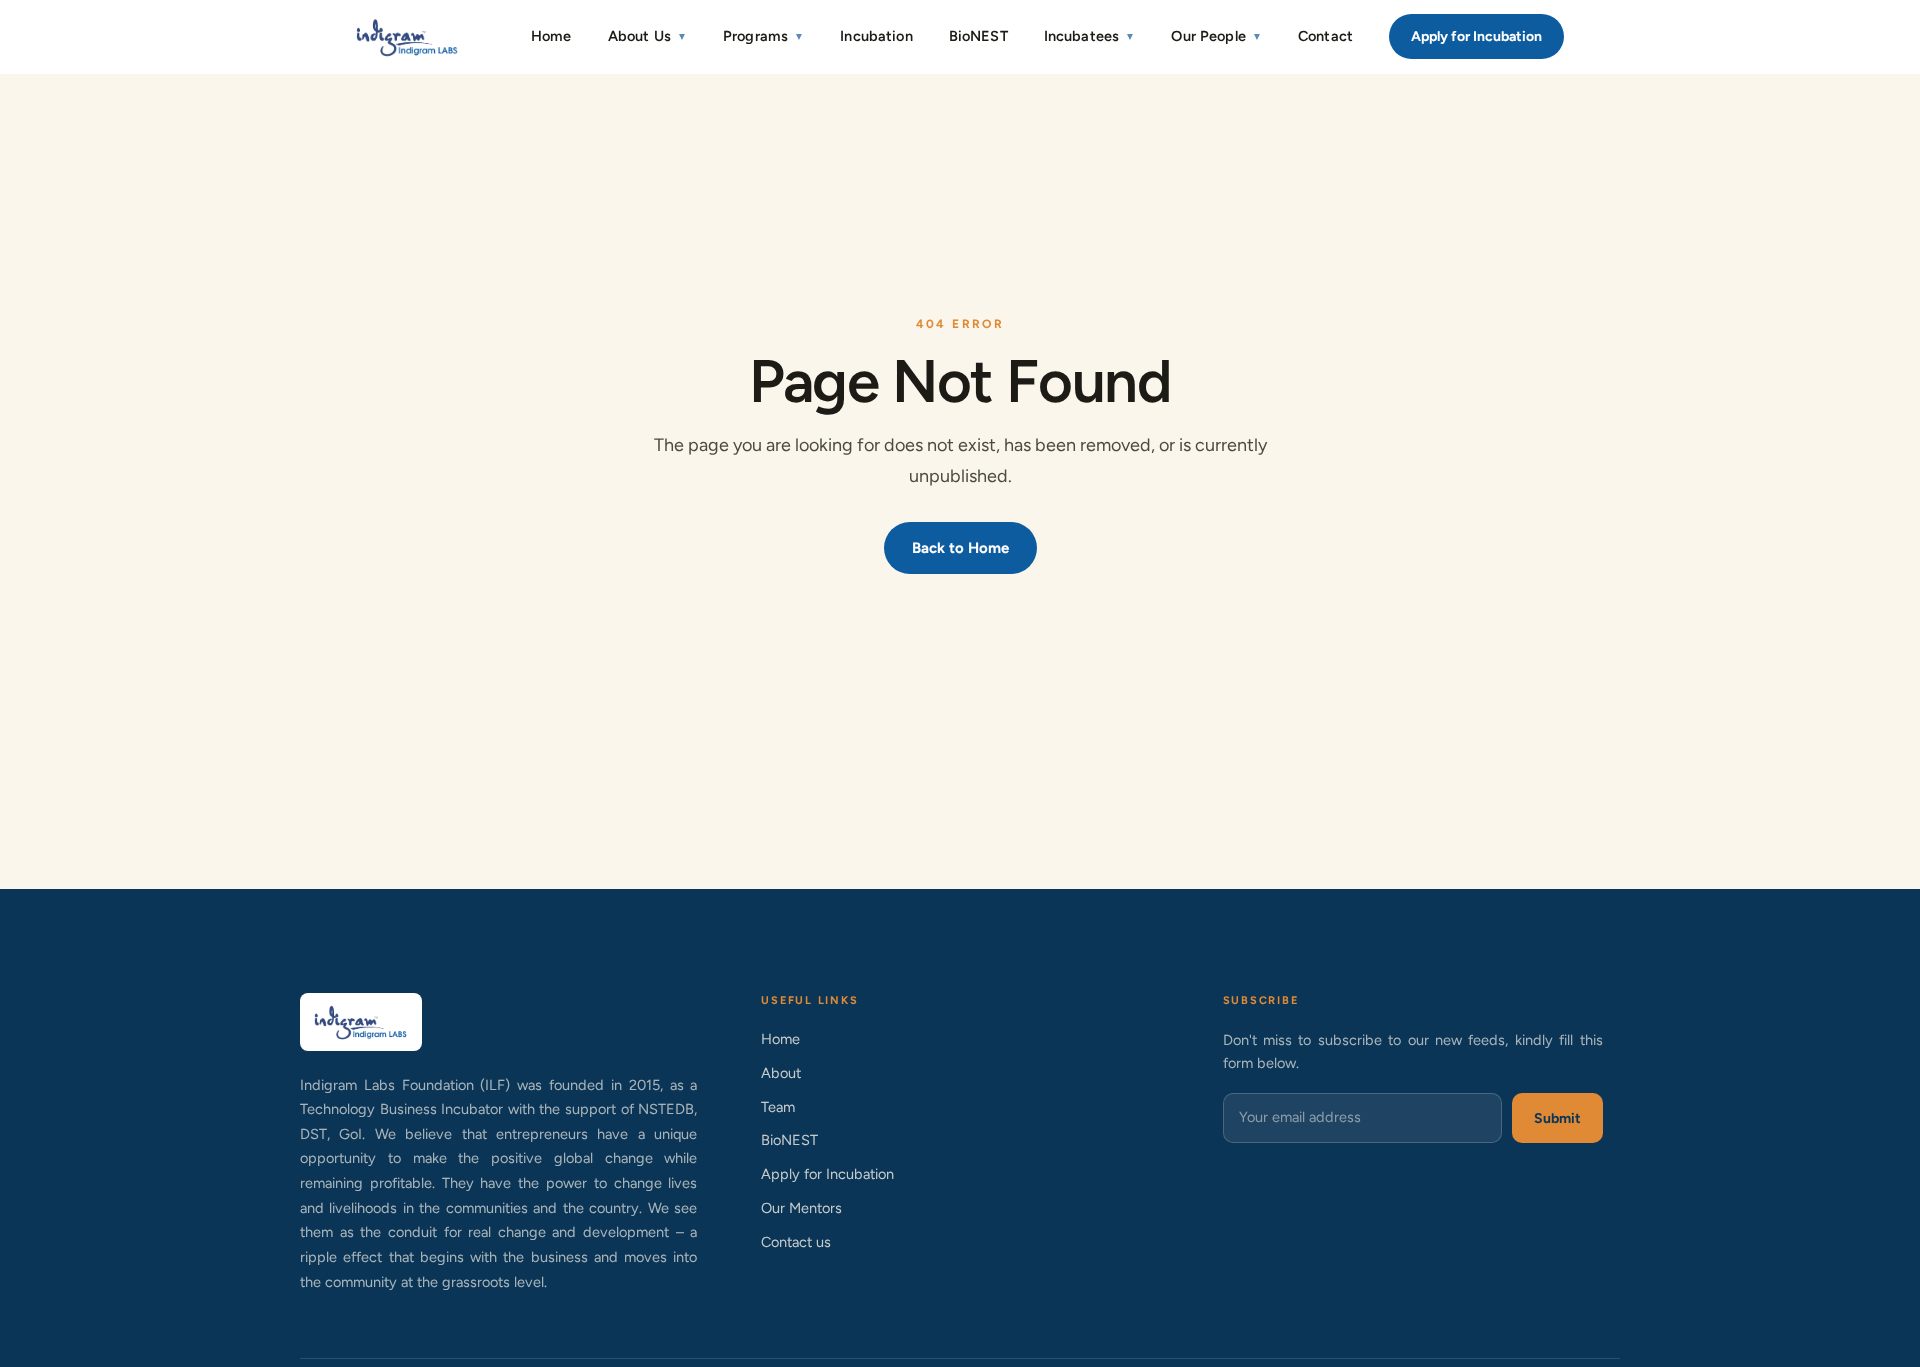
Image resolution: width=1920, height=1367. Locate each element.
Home (551, 36)
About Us (647, 36)
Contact (1325, 36)
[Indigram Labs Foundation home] (407, 37)
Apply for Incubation (1476, 36)
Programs (763, 36)
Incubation (876, 36)
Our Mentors (801, 1208)
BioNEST (978, 36)
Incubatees (1090, 36)
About (781, 1073)
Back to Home (960, 548)
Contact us (796, 1242)
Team (778, 1107)
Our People (1216, 36)
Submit (1557, 1118)
